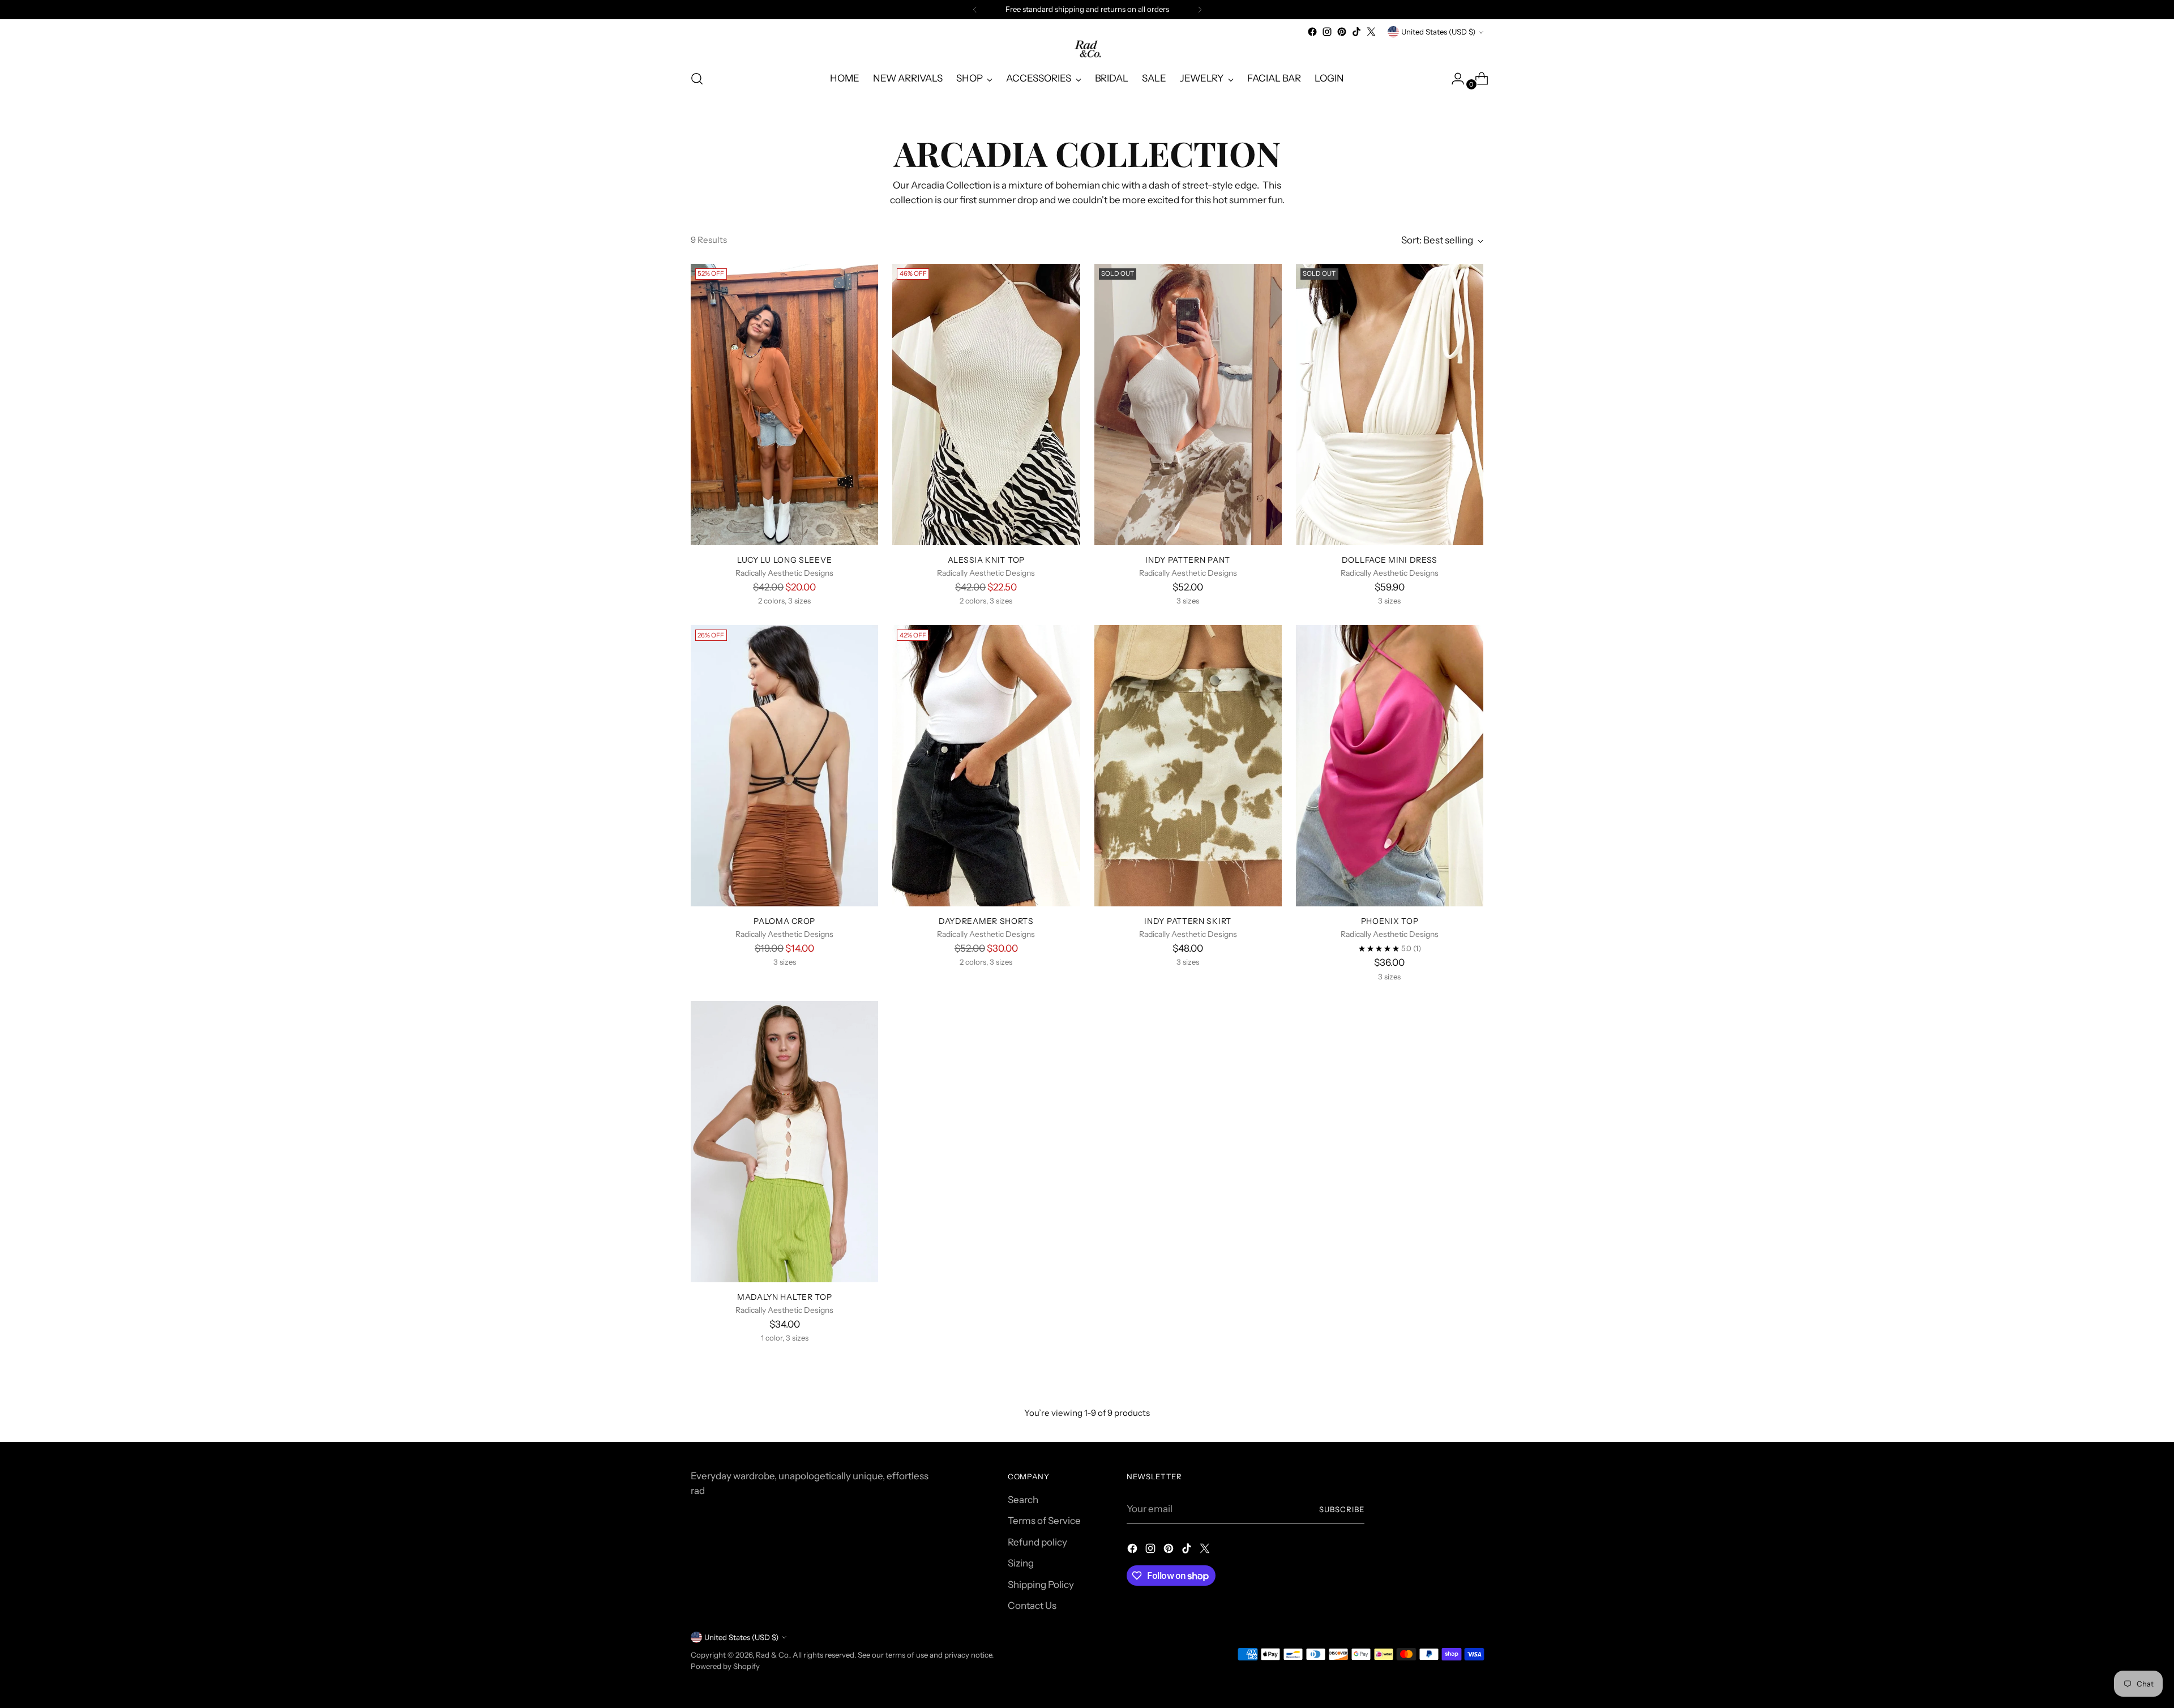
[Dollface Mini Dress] (1390, 404)
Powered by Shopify (725, 1666)
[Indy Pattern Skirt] (1188, 766)
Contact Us (1032, 1606)
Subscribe (1342, 1509)
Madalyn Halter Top (785, 1297)
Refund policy (1037, 1542)
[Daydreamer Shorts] (986, 766)
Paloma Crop (784, 921)
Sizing (1021, 1563)
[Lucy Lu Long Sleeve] (784, 404)
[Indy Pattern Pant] (1188, 404)
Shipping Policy (1041, 1585)
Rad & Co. (773, 1655)
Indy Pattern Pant (1188, 560)
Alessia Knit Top (986, 560)
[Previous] (975, 10)
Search (1023, 1500)
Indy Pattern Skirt (1188, 921)
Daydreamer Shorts (986, 921)
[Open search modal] (697, 79)
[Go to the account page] (1453, 79)
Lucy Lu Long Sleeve (784, 560)
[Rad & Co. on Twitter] (1371, 32)
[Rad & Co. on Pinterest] (1342, 32)
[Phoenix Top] (1390, 766)
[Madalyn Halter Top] (784, 1142)
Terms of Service (1044, 1521)
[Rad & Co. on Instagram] (1327, 32)
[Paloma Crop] (784, 766)
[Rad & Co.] (1087, 50)
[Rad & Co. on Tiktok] (1356, 32)
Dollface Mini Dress (1390, 560)
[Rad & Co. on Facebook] (1312, 32)
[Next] (1200, 10)
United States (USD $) (1438, 32)
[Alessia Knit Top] (986, 404)
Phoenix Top (1390, 921)
